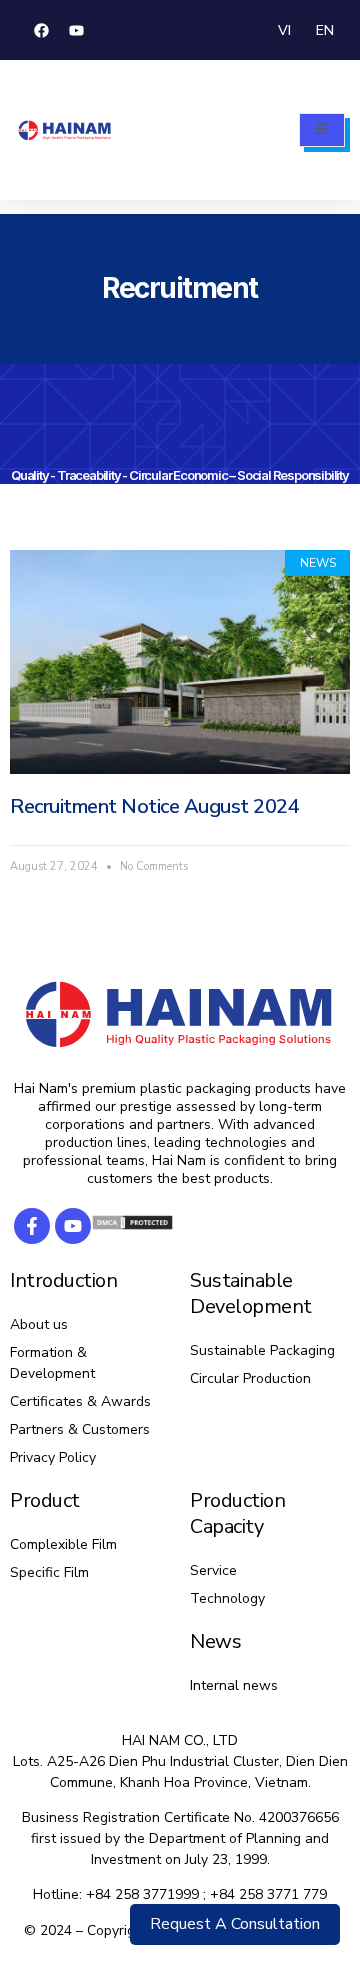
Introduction (63, 1280)
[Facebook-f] (32, 1226)
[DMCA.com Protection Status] (132, 1226)
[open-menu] (322, 130)
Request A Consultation (235, 1924)
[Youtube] (77, 30)
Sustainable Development (251, 1293)
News (215, 1641)
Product (45, 1500)
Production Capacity (237, 1513)
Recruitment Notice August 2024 (154, 806)
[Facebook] (42, 30)
